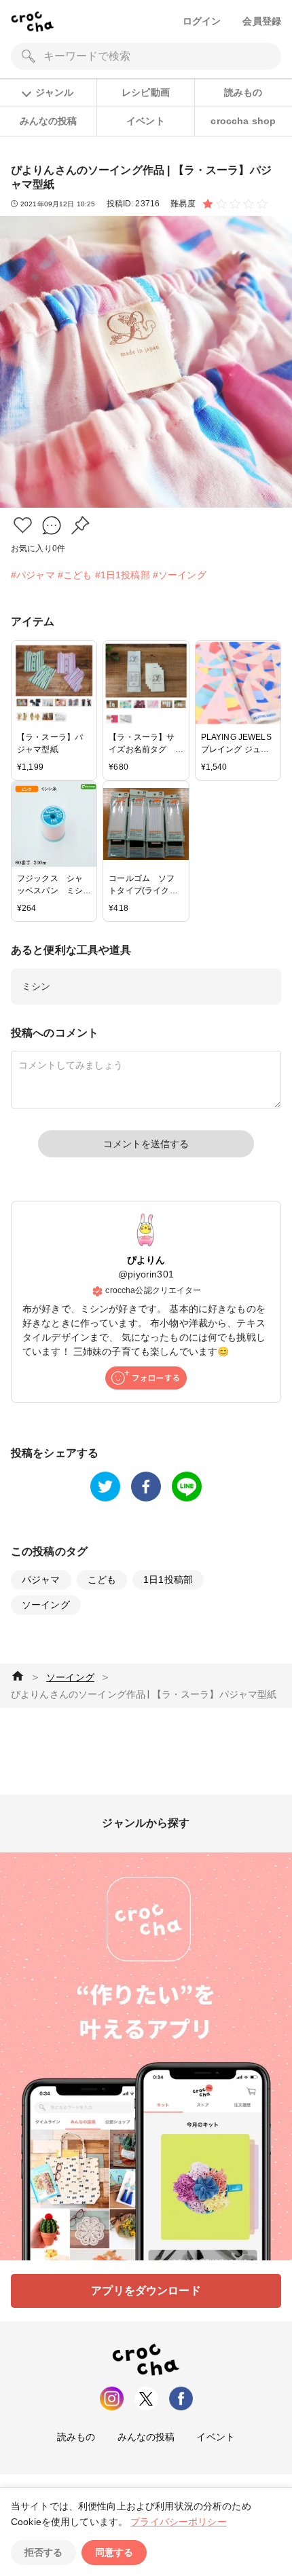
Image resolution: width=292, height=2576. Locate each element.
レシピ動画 (146, 92)
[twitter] (105, 1487)
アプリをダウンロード (146, 2291)
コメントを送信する (146, 1144)
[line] (187, 1487)
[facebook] (146, 1487)
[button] (23, 525)
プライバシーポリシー (179, 2522)
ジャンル (54, 92)
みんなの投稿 (49, 121)
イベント (146, 121)
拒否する (43, 2552)
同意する (114, 2552)
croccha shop (243, 121)
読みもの (243, 92)
